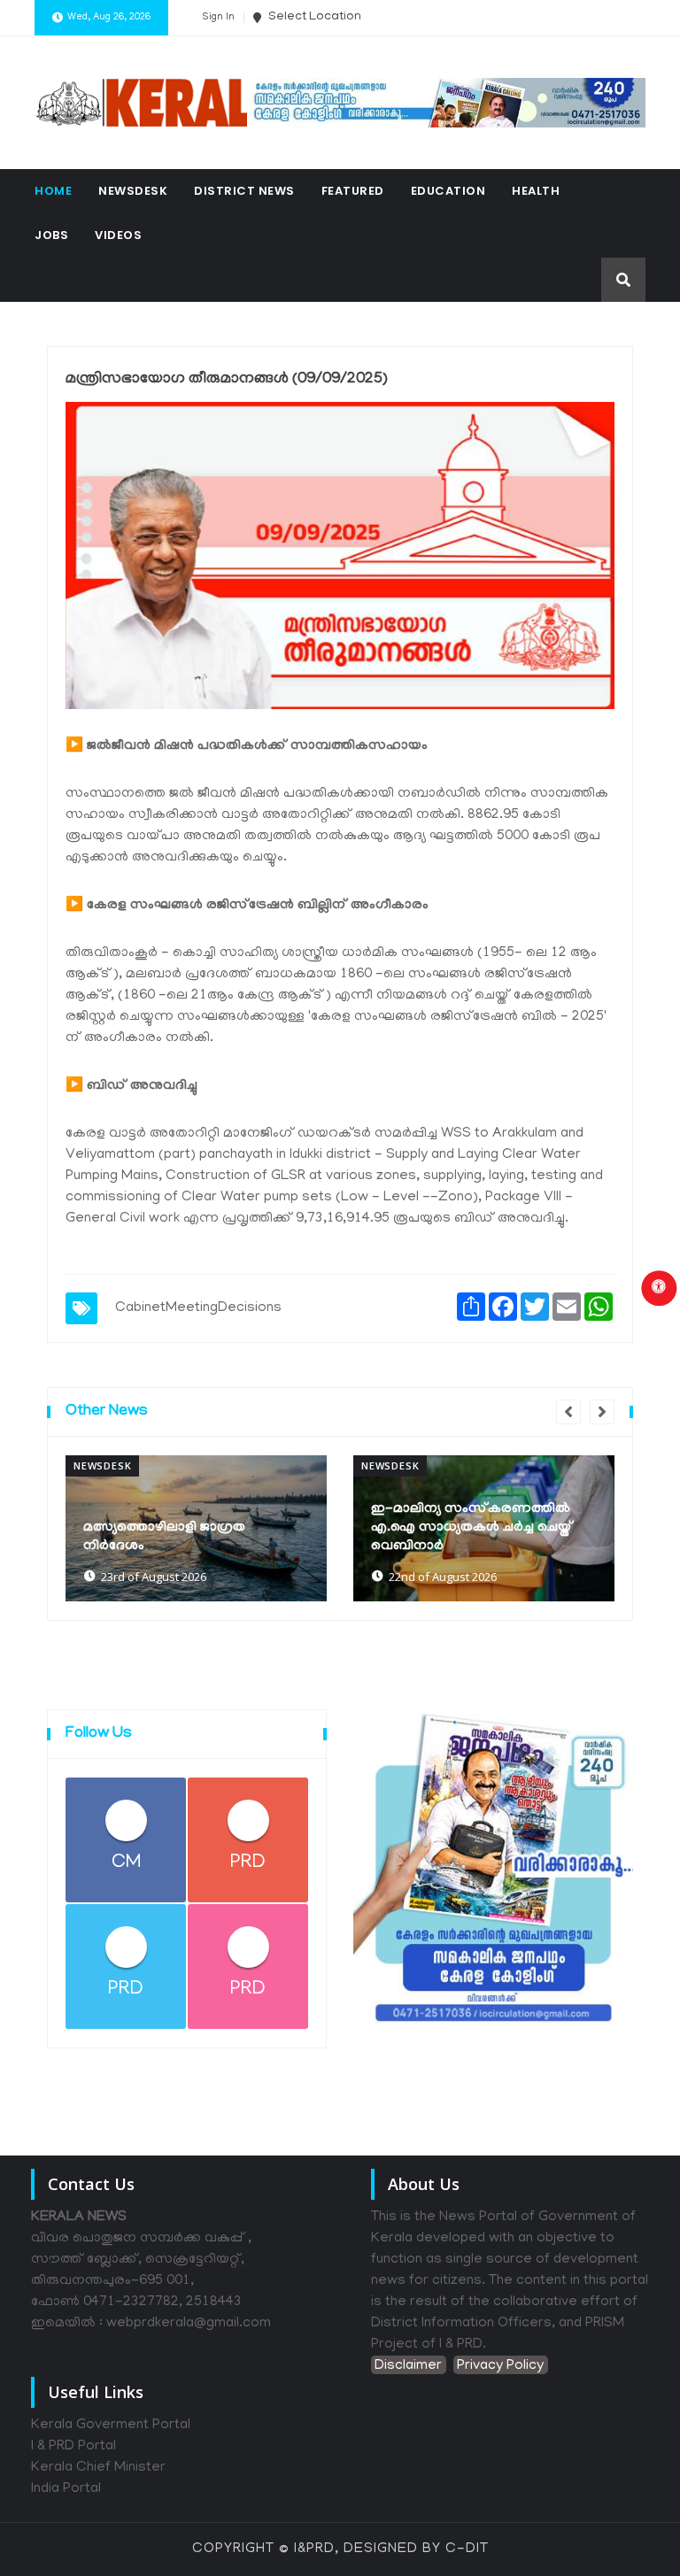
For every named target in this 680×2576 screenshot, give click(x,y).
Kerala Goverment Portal (111, 2426)
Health (536, 191)
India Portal (66, 2489)
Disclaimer (408, 2366)
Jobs (51, 235)
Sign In (218, 18)
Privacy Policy (500, 2366)
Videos (118, 235)
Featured (353, 191)
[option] (196, 1528)
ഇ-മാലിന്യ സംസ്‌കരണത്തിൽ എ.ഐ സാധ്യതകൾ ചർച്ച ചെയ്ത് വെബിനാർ (472, 1528)
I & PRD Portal (73, 2447)
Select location (313, 17)
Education (448, 191)
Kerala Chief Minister (98, 2468)
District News (244, 191)
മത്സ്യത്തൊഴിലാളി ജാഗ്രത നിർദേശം (164, 1537)
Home (53, 191)
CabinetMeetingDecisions (198, 1308)
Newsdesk (133, 191)
